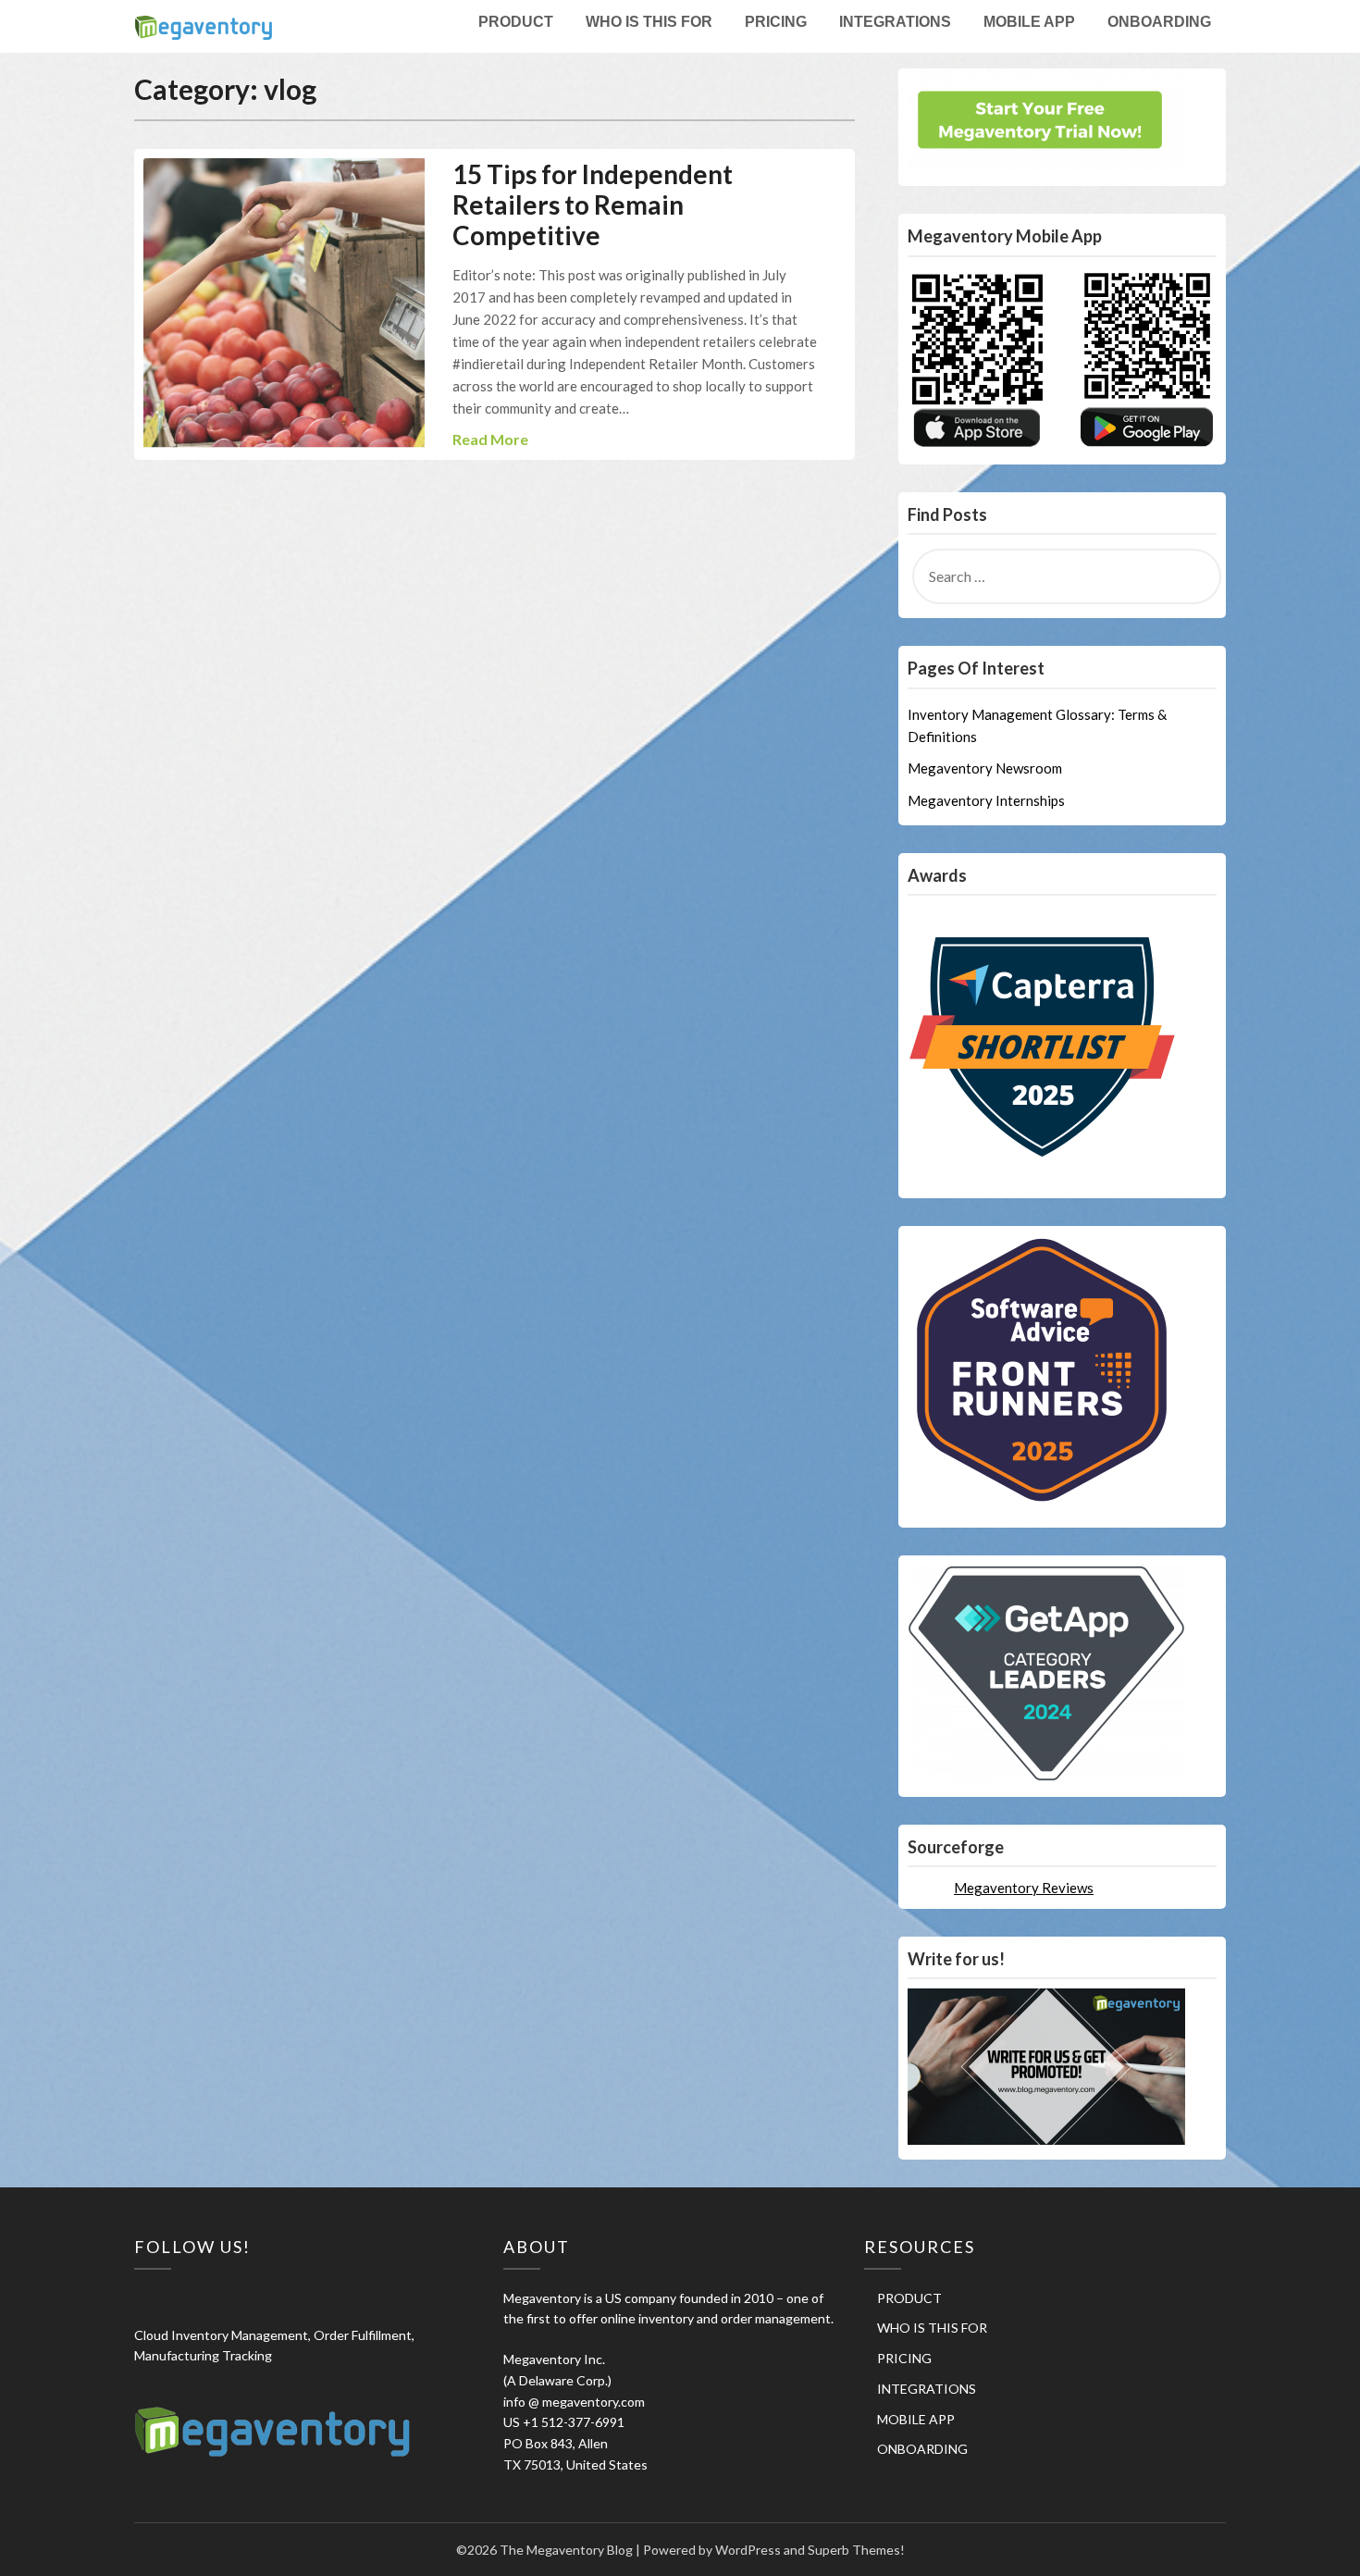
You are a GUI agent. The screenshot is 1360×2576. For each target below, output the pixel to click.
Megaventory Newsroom (985, 768)
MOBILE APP (1029, 22)
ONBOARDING (1159, 22)
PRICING (776, 22)
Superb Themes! (856, 2550)
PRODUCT (516, 22)
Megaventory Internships (986, 800)
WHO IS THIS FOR (649, 22)
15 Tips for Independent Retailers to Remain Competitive (593, 204)
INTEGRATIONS (895, 22)
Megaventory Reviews (1024, 1888)
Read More (490, 439)
